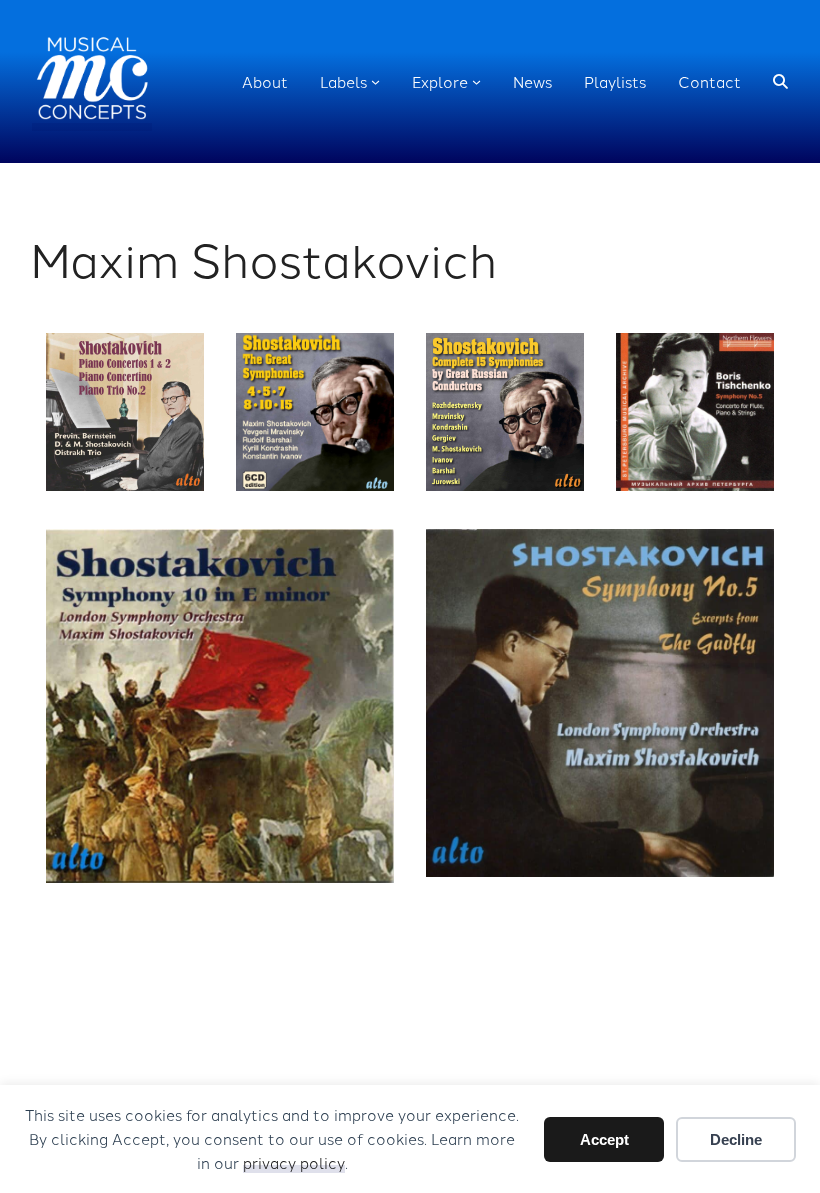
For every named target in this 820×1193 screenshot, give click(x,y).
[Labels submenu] (375, 81)
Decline (736, 1139)
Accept (604, 1139)
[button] (780, 81)
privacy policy (294, 1162)
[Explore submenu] (476, 81)
